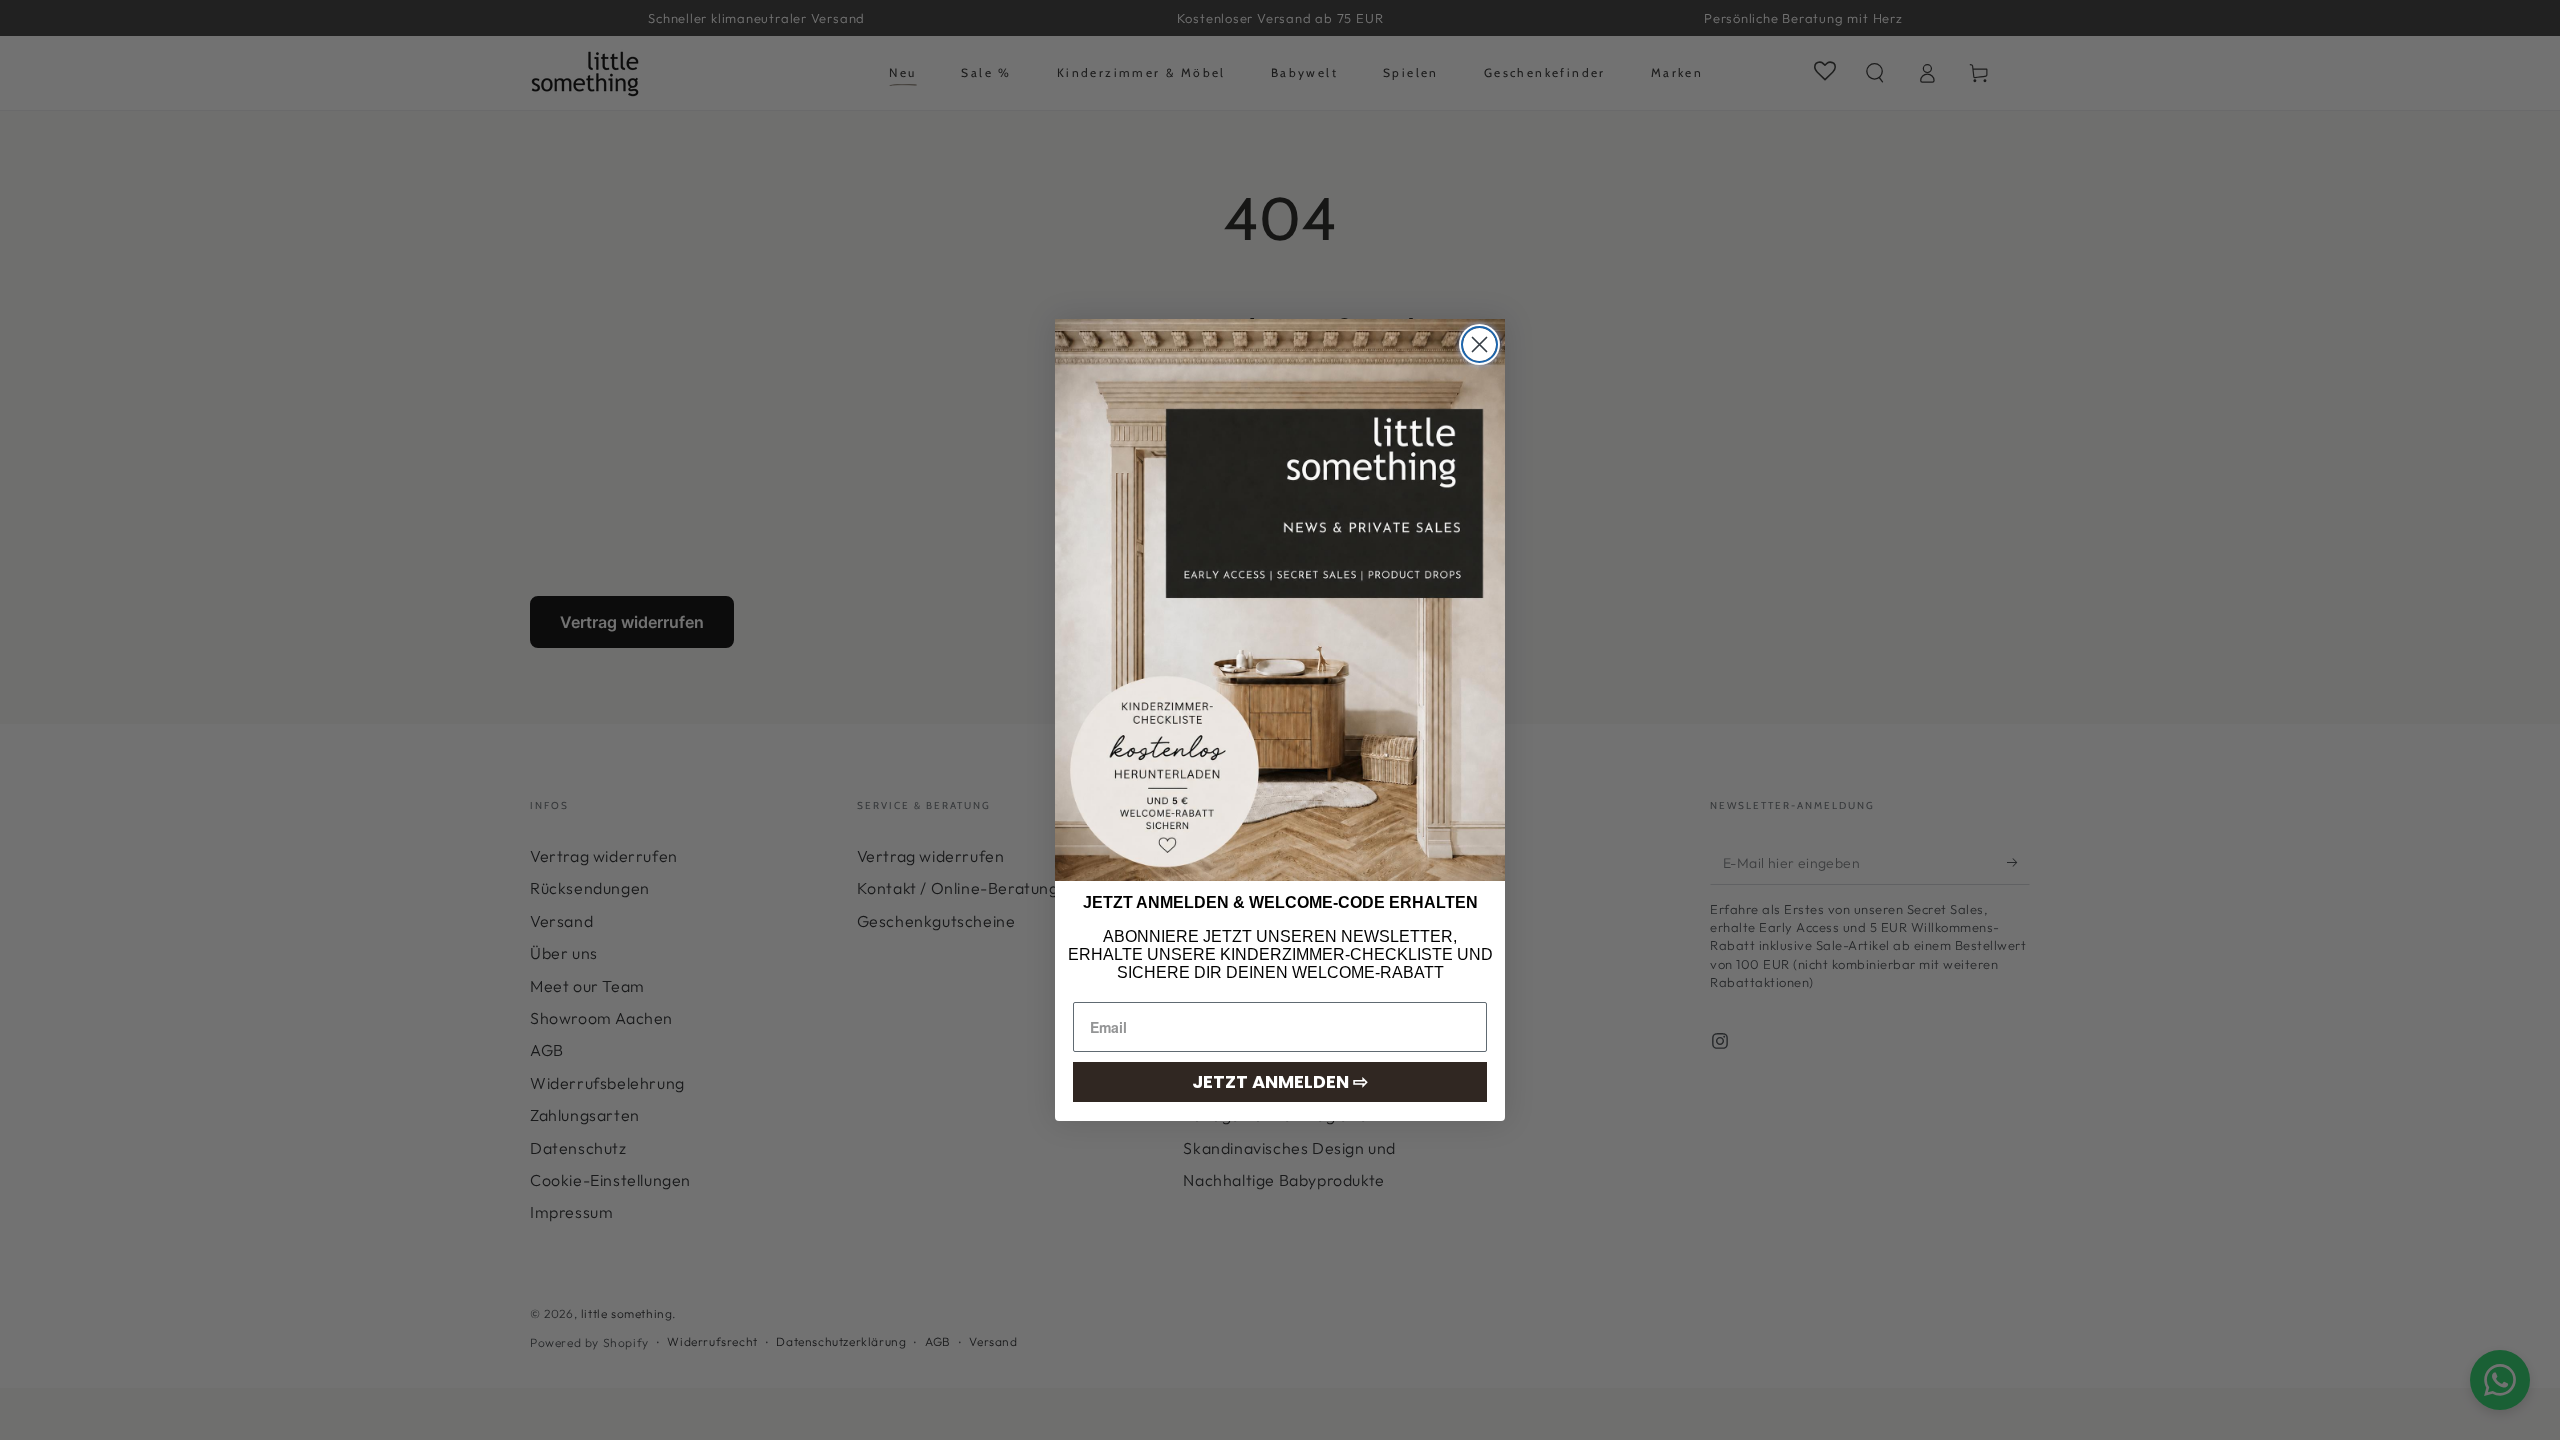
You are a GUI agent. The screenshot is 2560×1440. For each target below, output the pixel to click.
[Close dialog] (1479, 344)
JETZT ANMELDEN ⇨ (1280, 1081)
